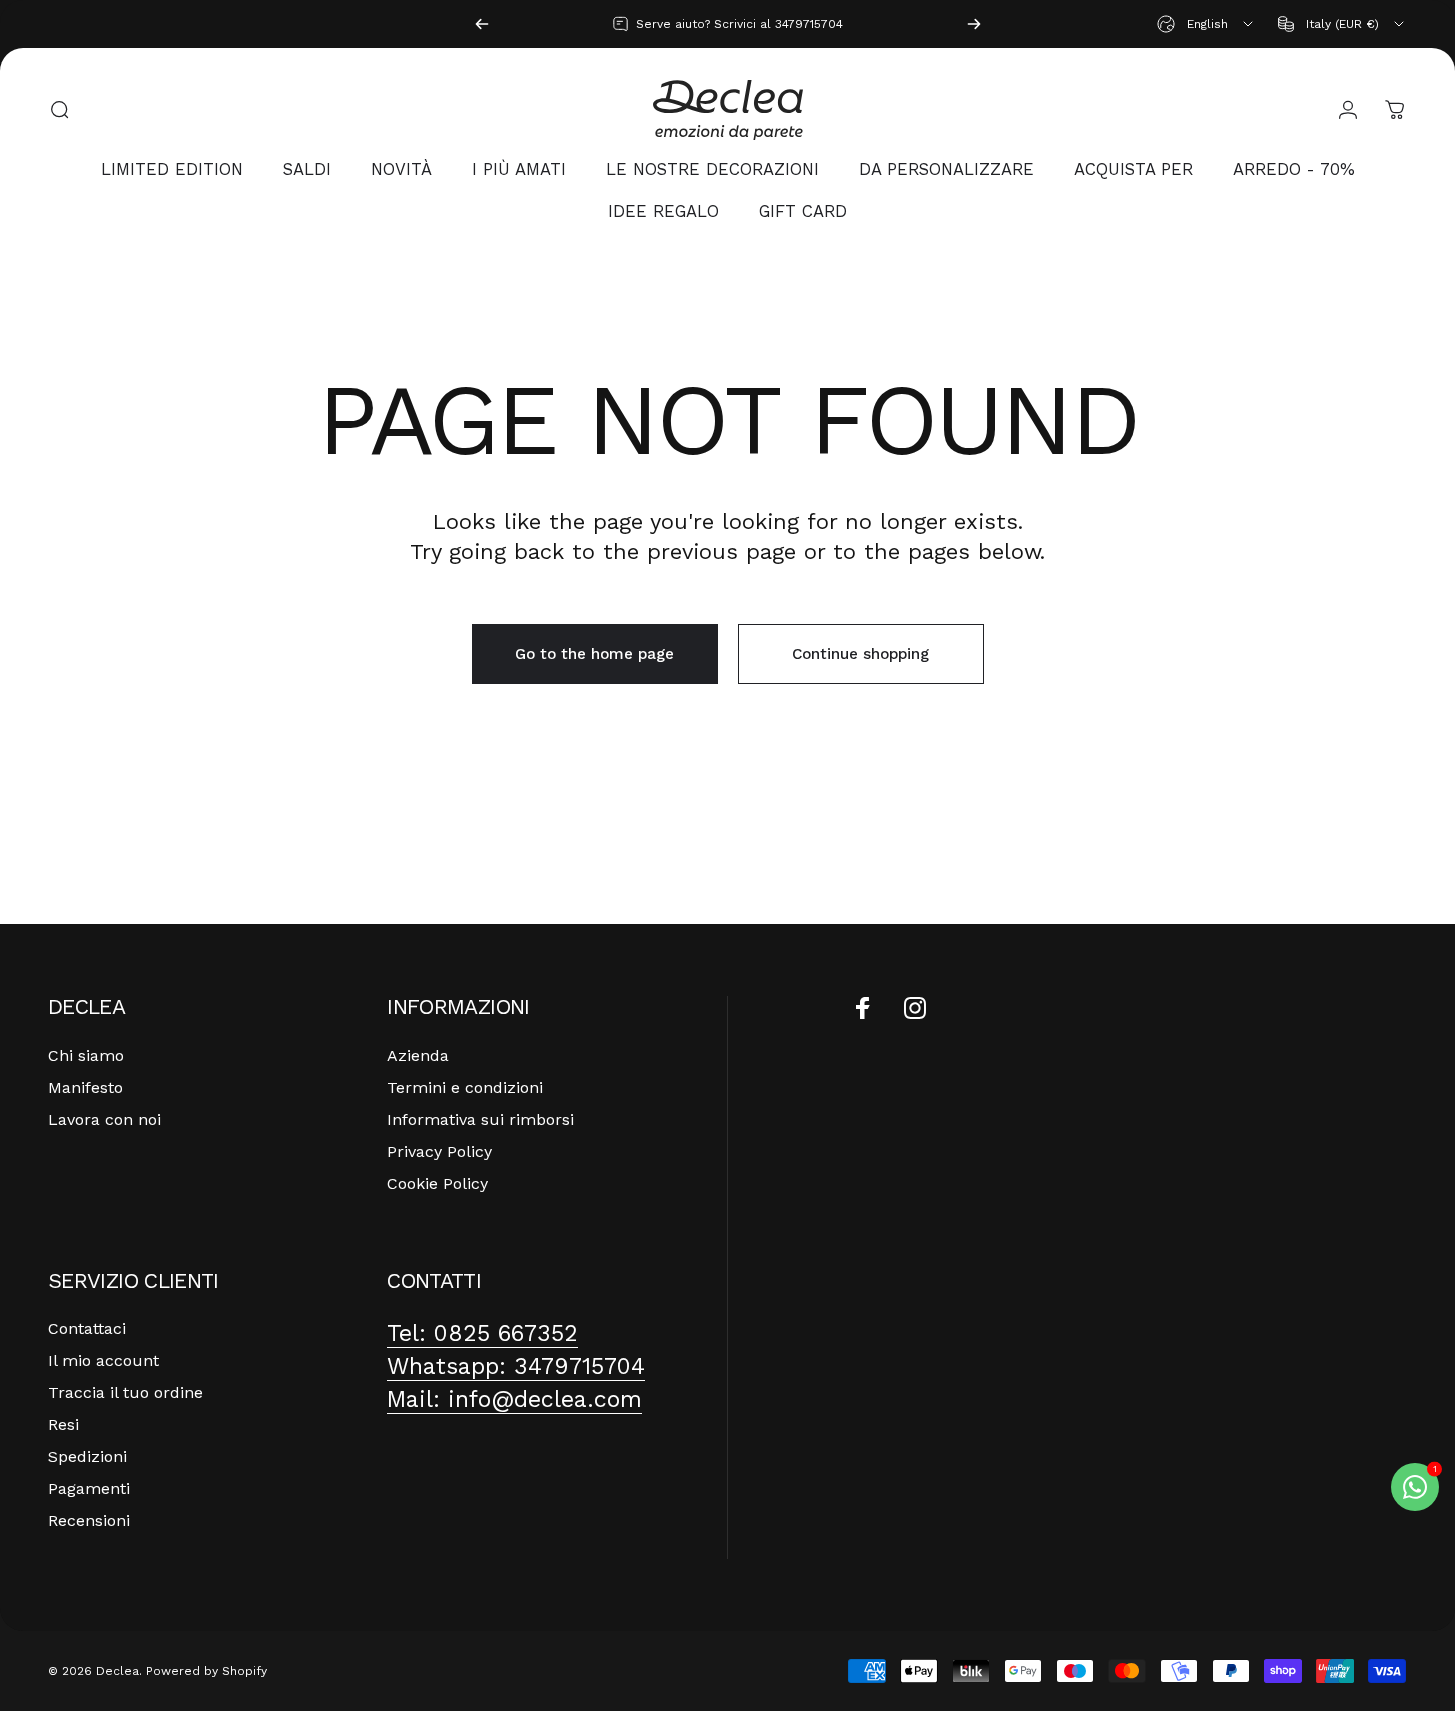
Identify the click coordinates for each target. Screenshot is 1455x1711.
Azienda (418, 1055)
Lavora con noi (104, 1119)
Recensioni (89, 1520)
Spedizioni (87, 1456)
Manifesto (85, 1087)
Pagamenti (89, 1488)
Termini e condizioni (465, 1087)
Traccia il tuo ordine (125, 1392)
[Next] (974, 24)
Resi (63, 1424)
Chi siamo (86, 1055)
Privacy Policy (439, 1151)
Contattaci (87, 1328)
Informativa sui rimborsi (480, 1119)
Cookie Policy (437, 1183)
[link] (482, 1333)
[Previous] (482, 24)
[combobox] (1206, 24)
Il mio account (103, 1360)
